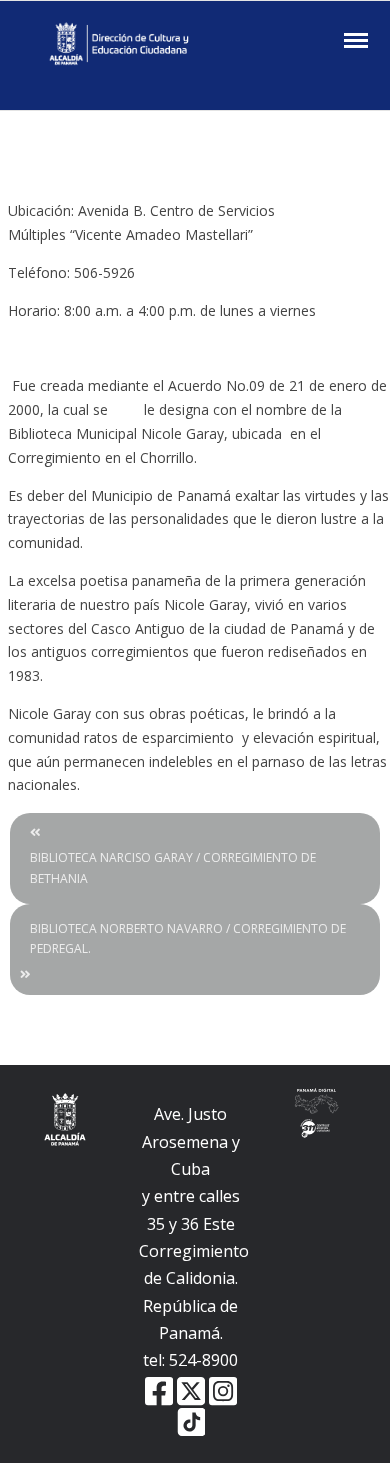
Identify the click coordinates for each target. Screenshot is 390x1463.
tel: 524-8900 (190, 1360)
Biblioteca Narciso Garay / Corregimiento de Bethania (173, 867)
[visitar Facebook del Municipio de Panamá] (159, 1389)
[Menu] (354, 41)
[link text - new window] (223, 1389)
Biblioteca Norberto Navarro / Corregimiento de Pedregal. (188, 938)
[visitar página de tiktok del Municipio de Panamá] (191, 1421)
